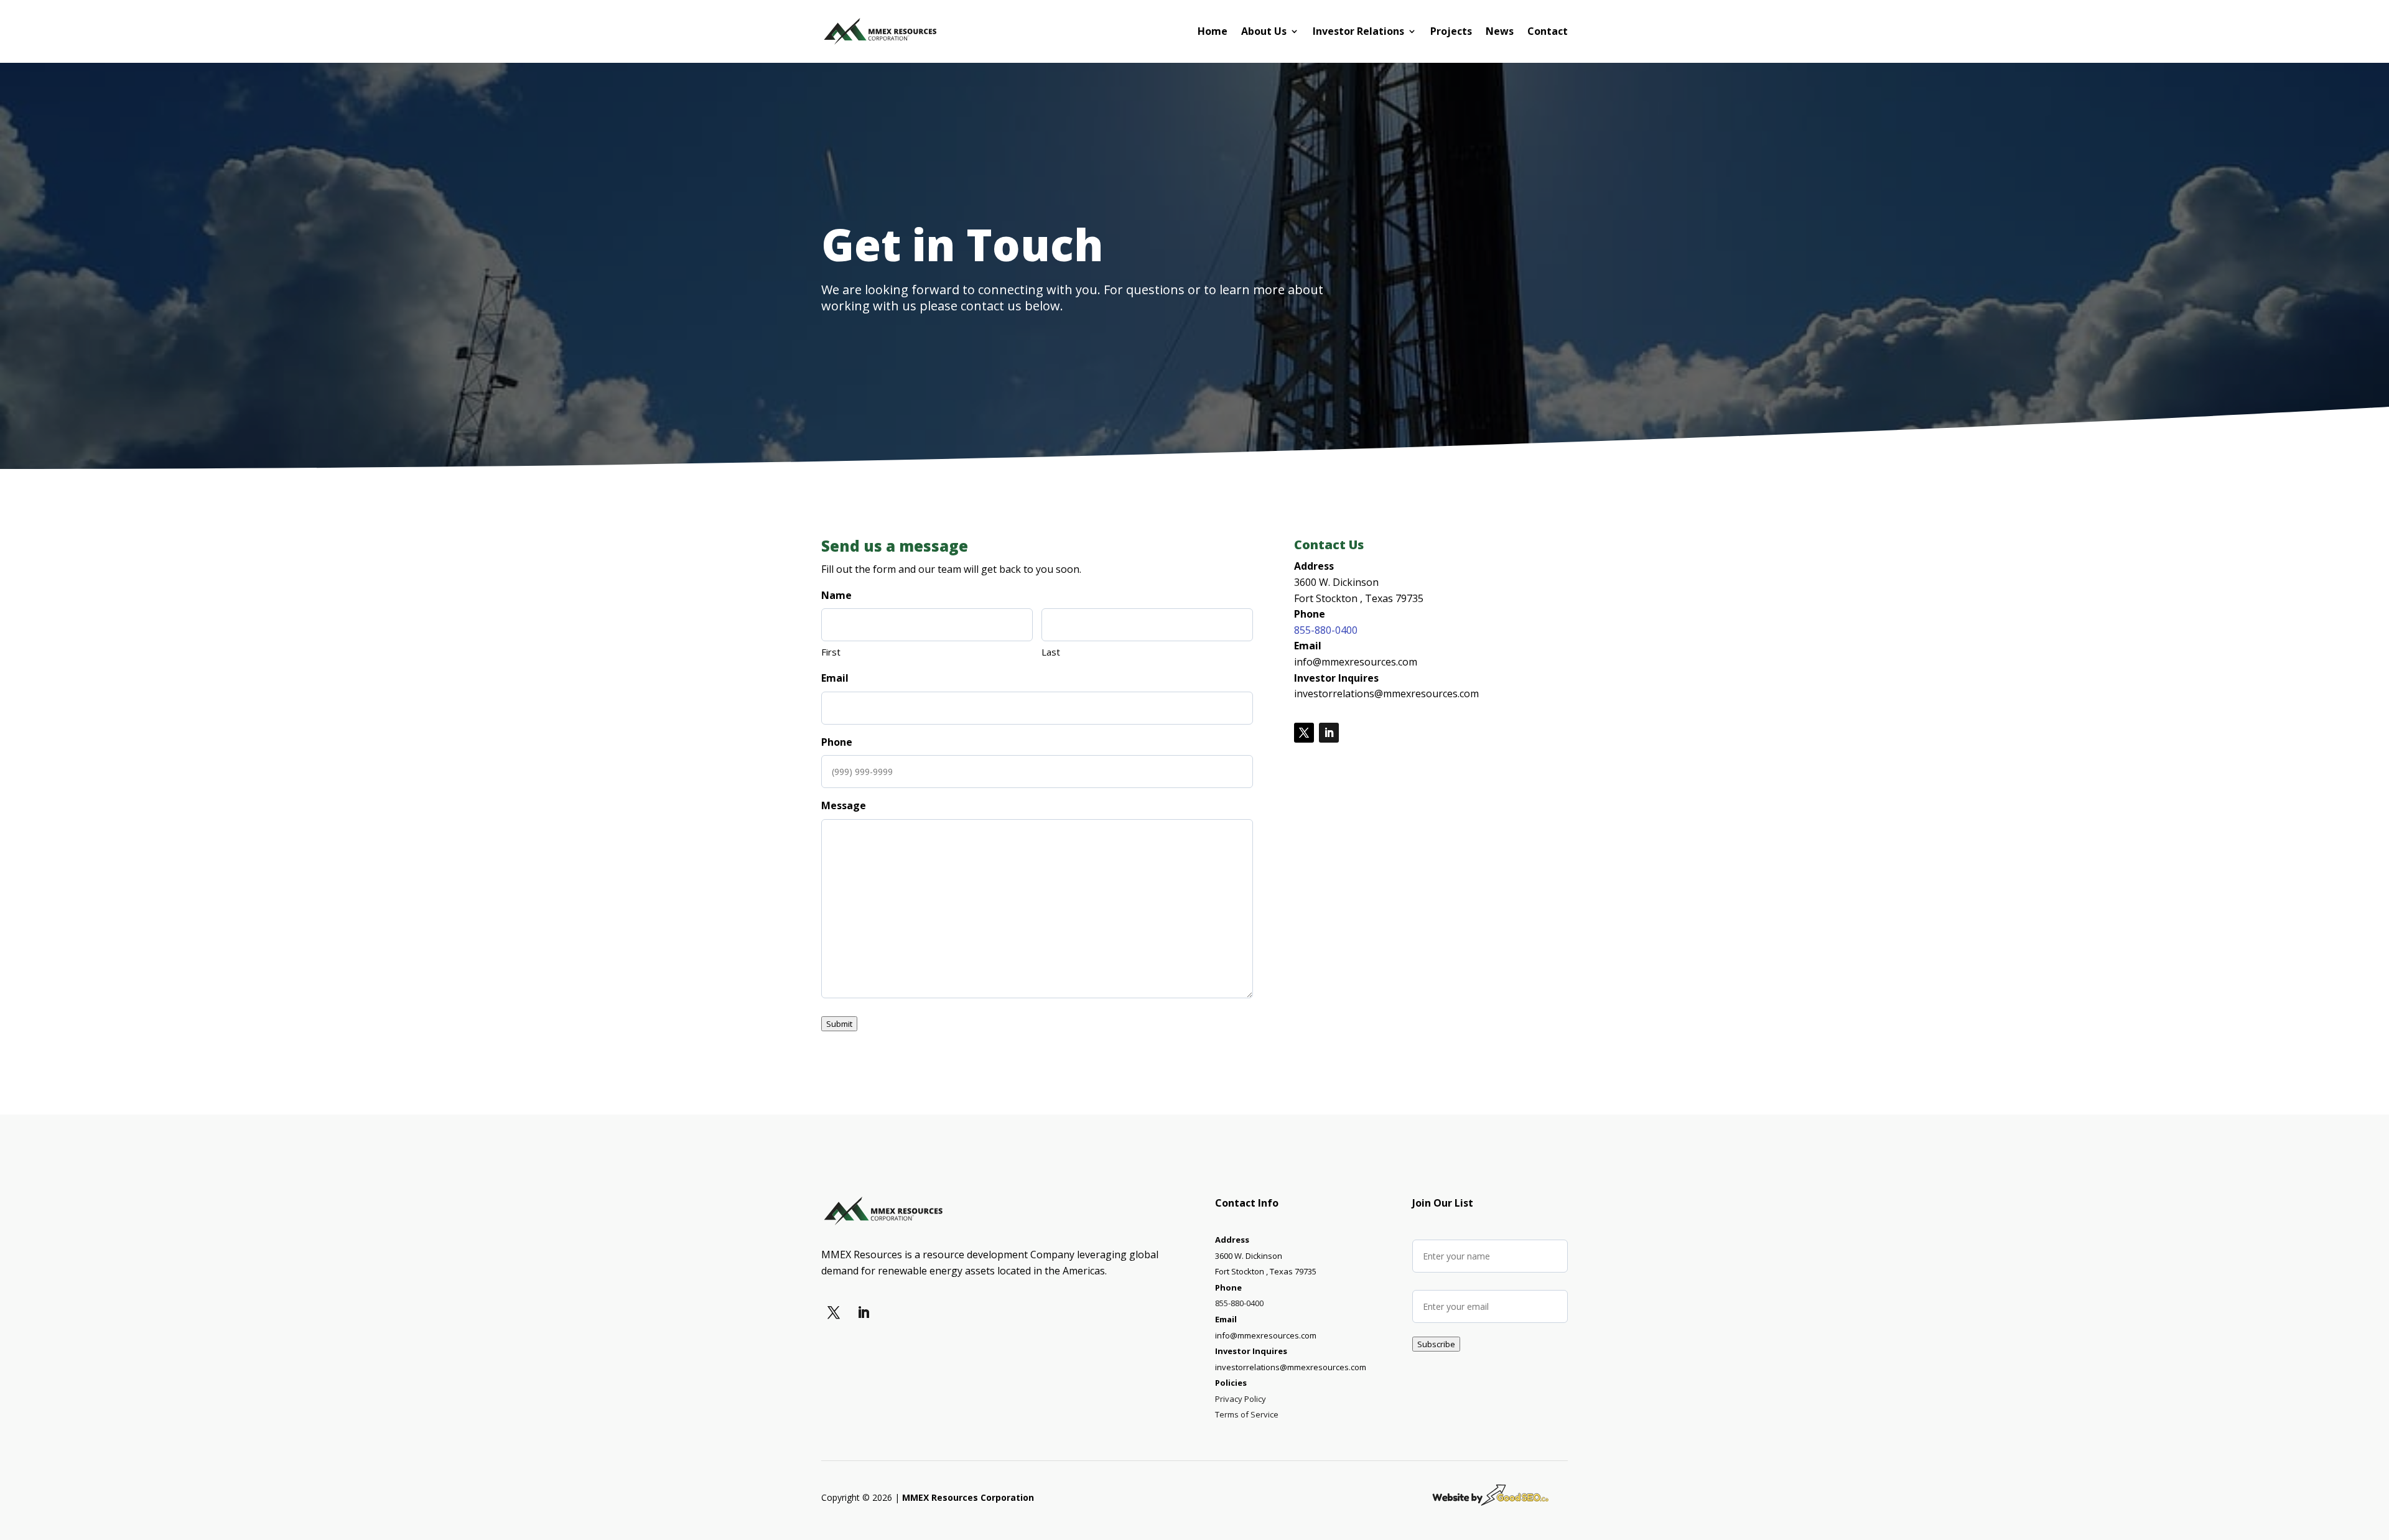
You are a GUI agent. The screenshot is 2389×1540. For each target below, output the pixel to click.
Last (1051, 652)
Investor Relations (1358, 31)
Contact (1548, 31)
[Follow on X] (1304, 733)
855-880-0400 (1326, 630)
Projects (1451, 31)
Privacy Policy (1241, 1399)
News (1500, 31)
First (831, 652)
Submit (839, 1024)
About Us (1264, 31)
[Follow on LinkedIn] (1329, 733)
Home (1213, 31)
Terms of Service (1247, 1414)
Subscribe (1436, 1344)
